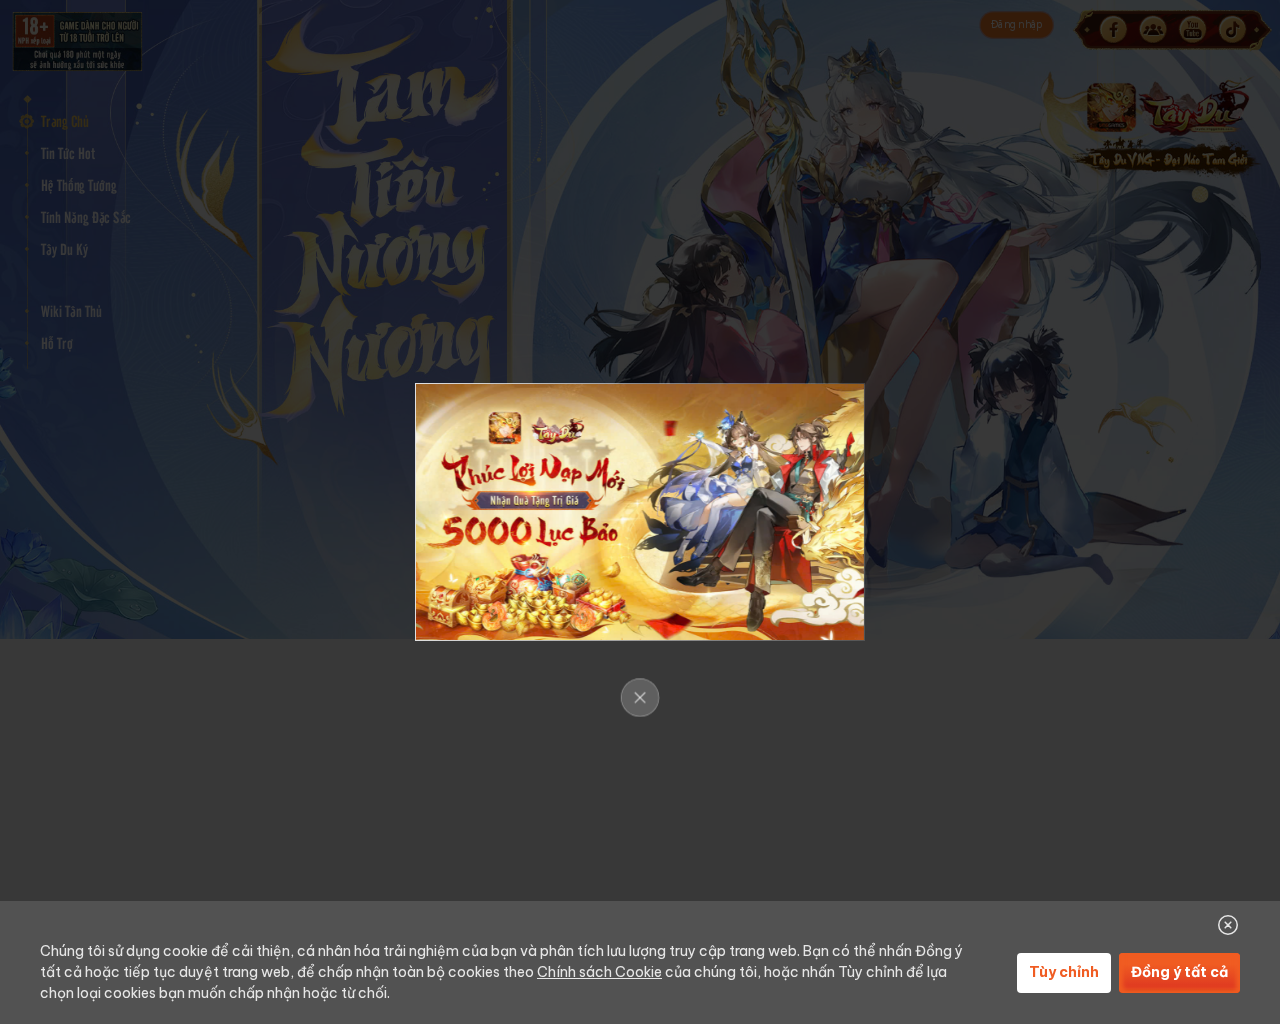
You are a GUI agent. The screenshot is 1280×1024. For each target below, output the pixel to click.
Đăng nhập (1017, 25)
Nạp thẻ (75, 485)
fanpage (1113, 30)
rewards (75, 566)
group (1153, 30)
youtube (1192, 30)
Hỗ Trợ (56, 343)
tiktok (1232, 30)
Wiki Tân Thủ (71, 311)
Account (75, 606)
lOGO (132, 56)
